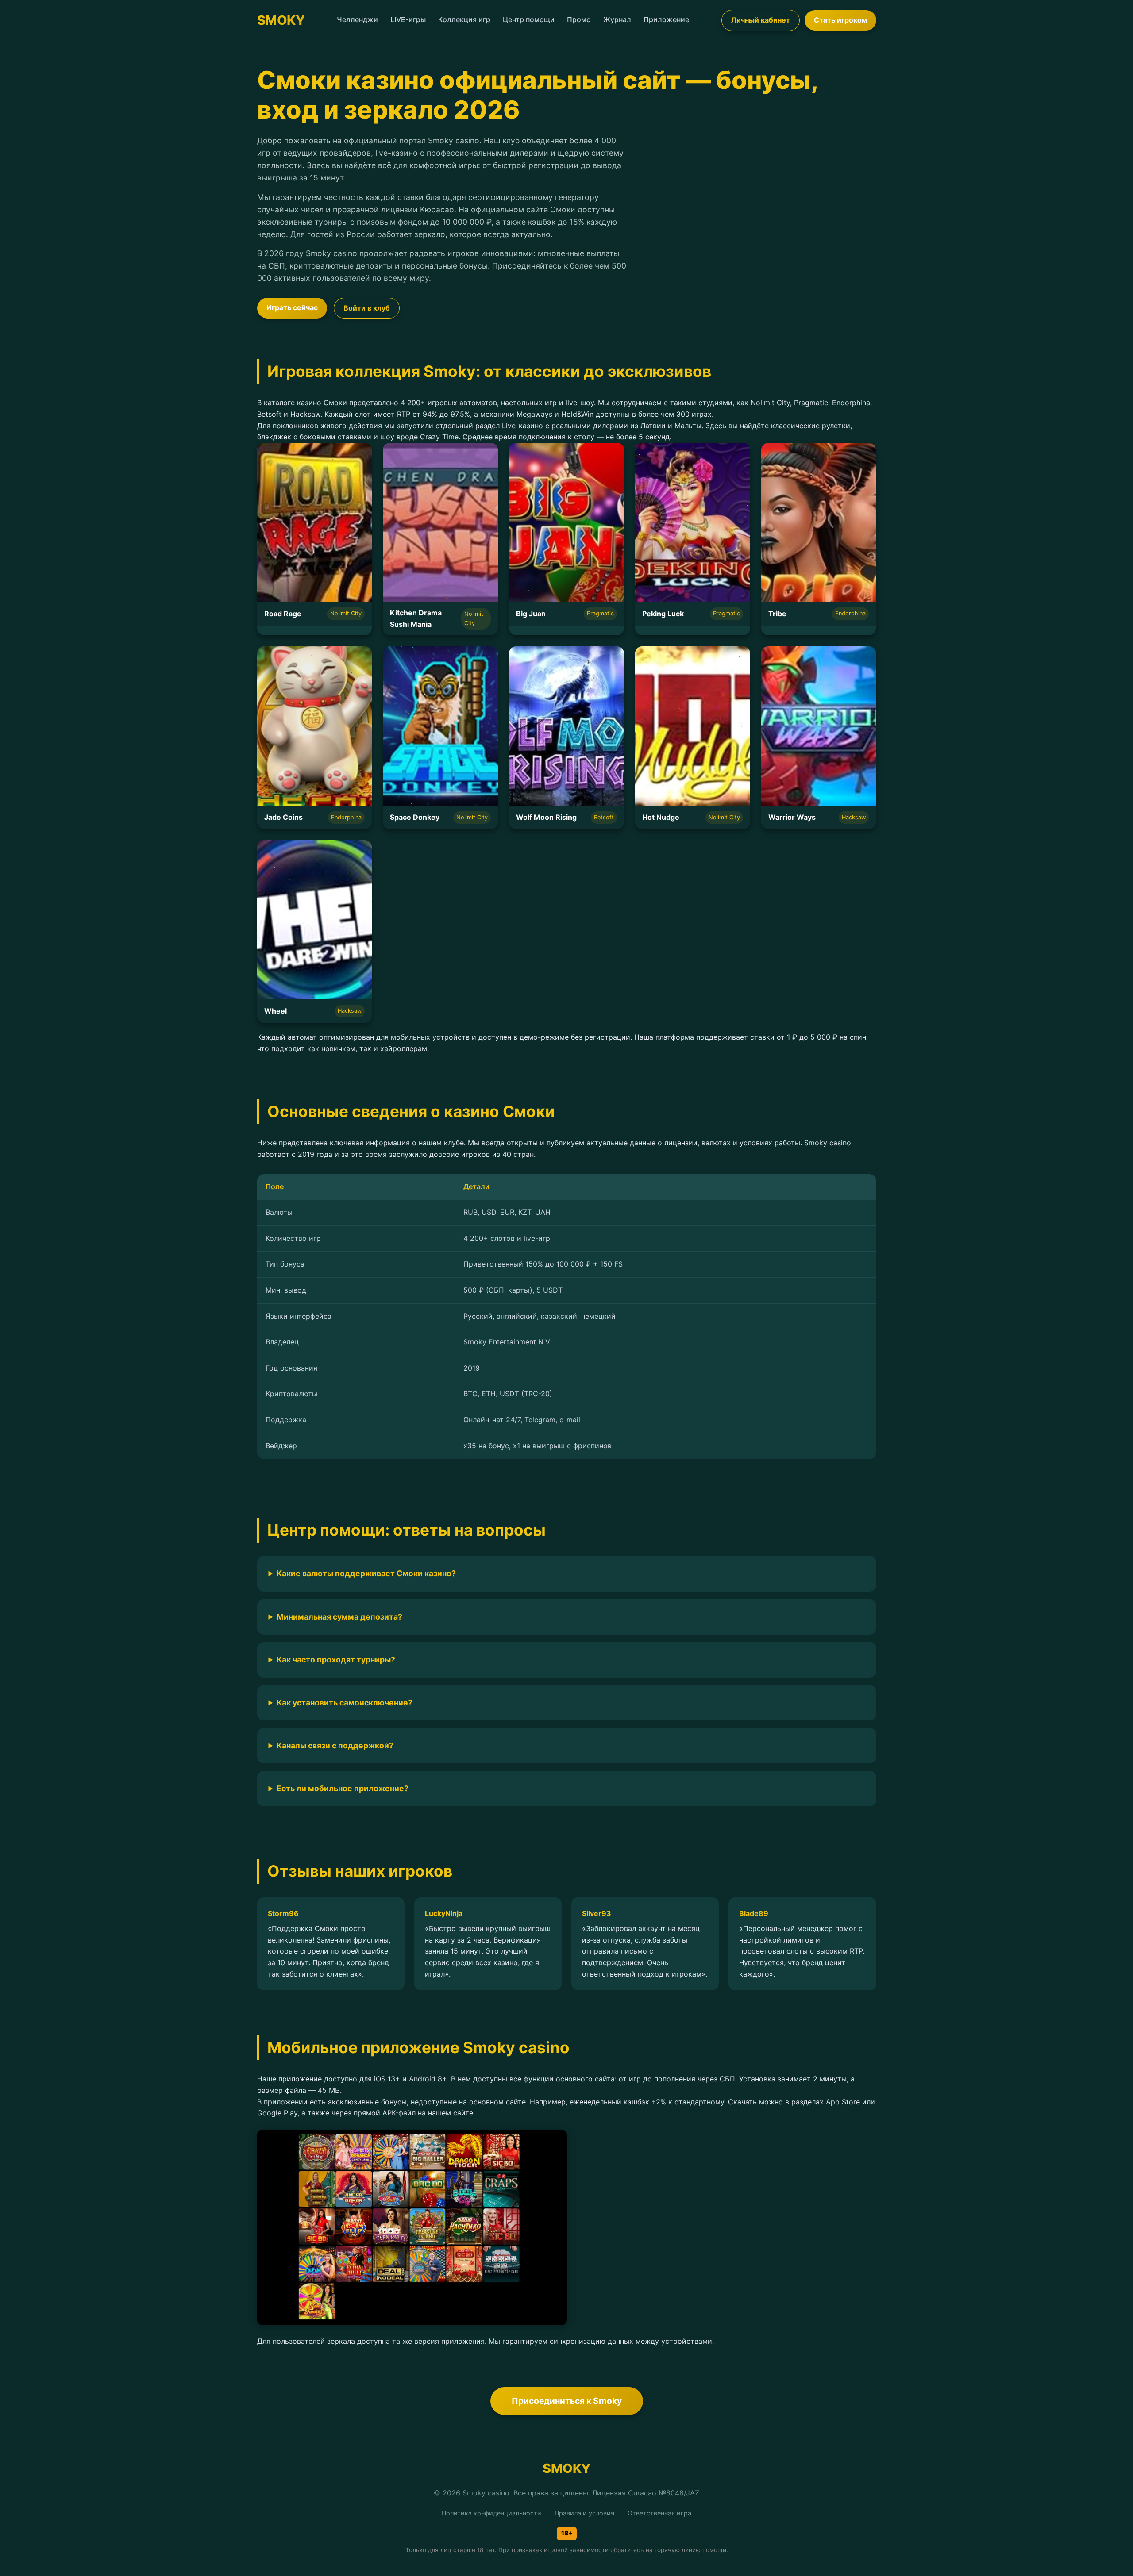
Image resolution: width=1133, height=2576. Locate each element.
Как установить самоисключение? (345, 1703)
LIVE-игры (408, 19)
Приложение (666, 19)
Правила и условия (584, 2513)
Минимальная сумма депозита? (339, 1617)
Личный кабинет (761, 20)
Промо (579, 19)
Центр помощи (529, 19)
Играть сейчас (292, 307)
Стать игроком (840, 20)
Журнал (617, 19)
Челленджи (357, 19)
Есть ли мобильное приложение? (343, 1788)
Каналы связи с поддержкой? (335, 1745)
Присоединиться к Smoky (567, 2401)
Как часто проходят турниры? (336, 1660)
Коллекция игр (464, 19)
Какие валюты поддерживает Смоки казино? (366, 1573)
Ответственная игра (659, 2513)
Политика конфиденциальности (491, 2513)
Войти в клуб (367, 308)
